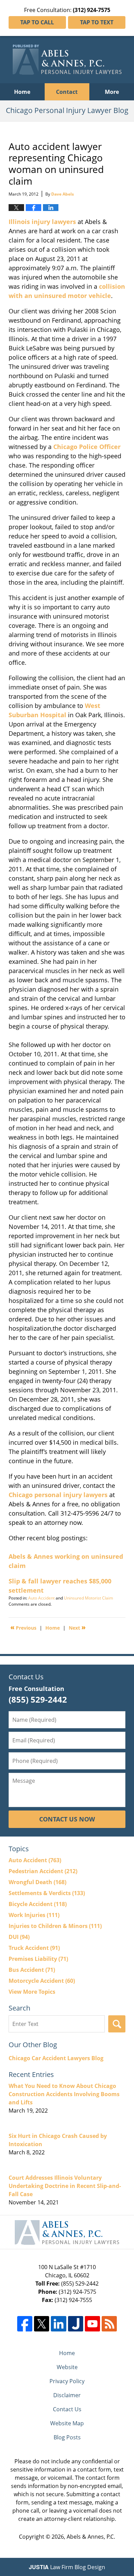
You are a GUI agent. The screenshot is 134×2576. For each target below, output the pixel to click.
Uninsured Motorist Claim (88, 1598)
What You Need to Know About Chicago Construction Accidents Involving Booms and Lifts (64, 2094)
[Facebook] (25, 2324)
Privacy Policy (67, 2381)
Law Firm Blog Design (67, 2567)
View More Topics (32, 1992)
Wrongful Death (37, 1882)
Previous (23, 1627)
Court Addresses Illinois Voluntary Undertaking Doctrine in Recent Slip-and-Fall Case (65, 2186)
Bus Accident (32, 1970)
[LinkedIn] (58, 2324)
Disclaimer (67, 2395)
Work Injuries (34, 1915)
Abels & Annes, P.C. (91, 2537)
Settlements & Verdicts (47, 1893)
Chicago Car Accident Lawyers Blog (56, 2058)
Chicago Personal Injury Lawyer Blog (67, 60)
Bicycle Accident (38, 1904)
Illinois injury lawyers (42, 222)
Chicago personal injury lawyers (58, 1495)
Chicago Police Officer (87, 447)
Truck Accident (34, 1948)
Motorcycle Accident (42, 1981)
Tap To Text (97, 22)
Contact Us (67, 2409)
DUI (19, 1937)
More (112, 92)
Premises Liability (38, 1959)
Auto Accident (41, 1598)
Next (77, 1627)
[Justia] (76, 2324)
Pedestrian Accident (43, 1871)
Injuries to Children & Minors (55, 1926)
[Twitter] (42, 2324)
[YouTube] (92, 2324)
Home (22, 92)
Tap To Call (37, 22)
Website (67, 2367)
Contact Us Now (67, 1819)
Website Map (67, 2423)
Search (117, 2024)
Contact (67, 92)
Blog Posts (67, 2437)
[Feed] (109, 2324)
